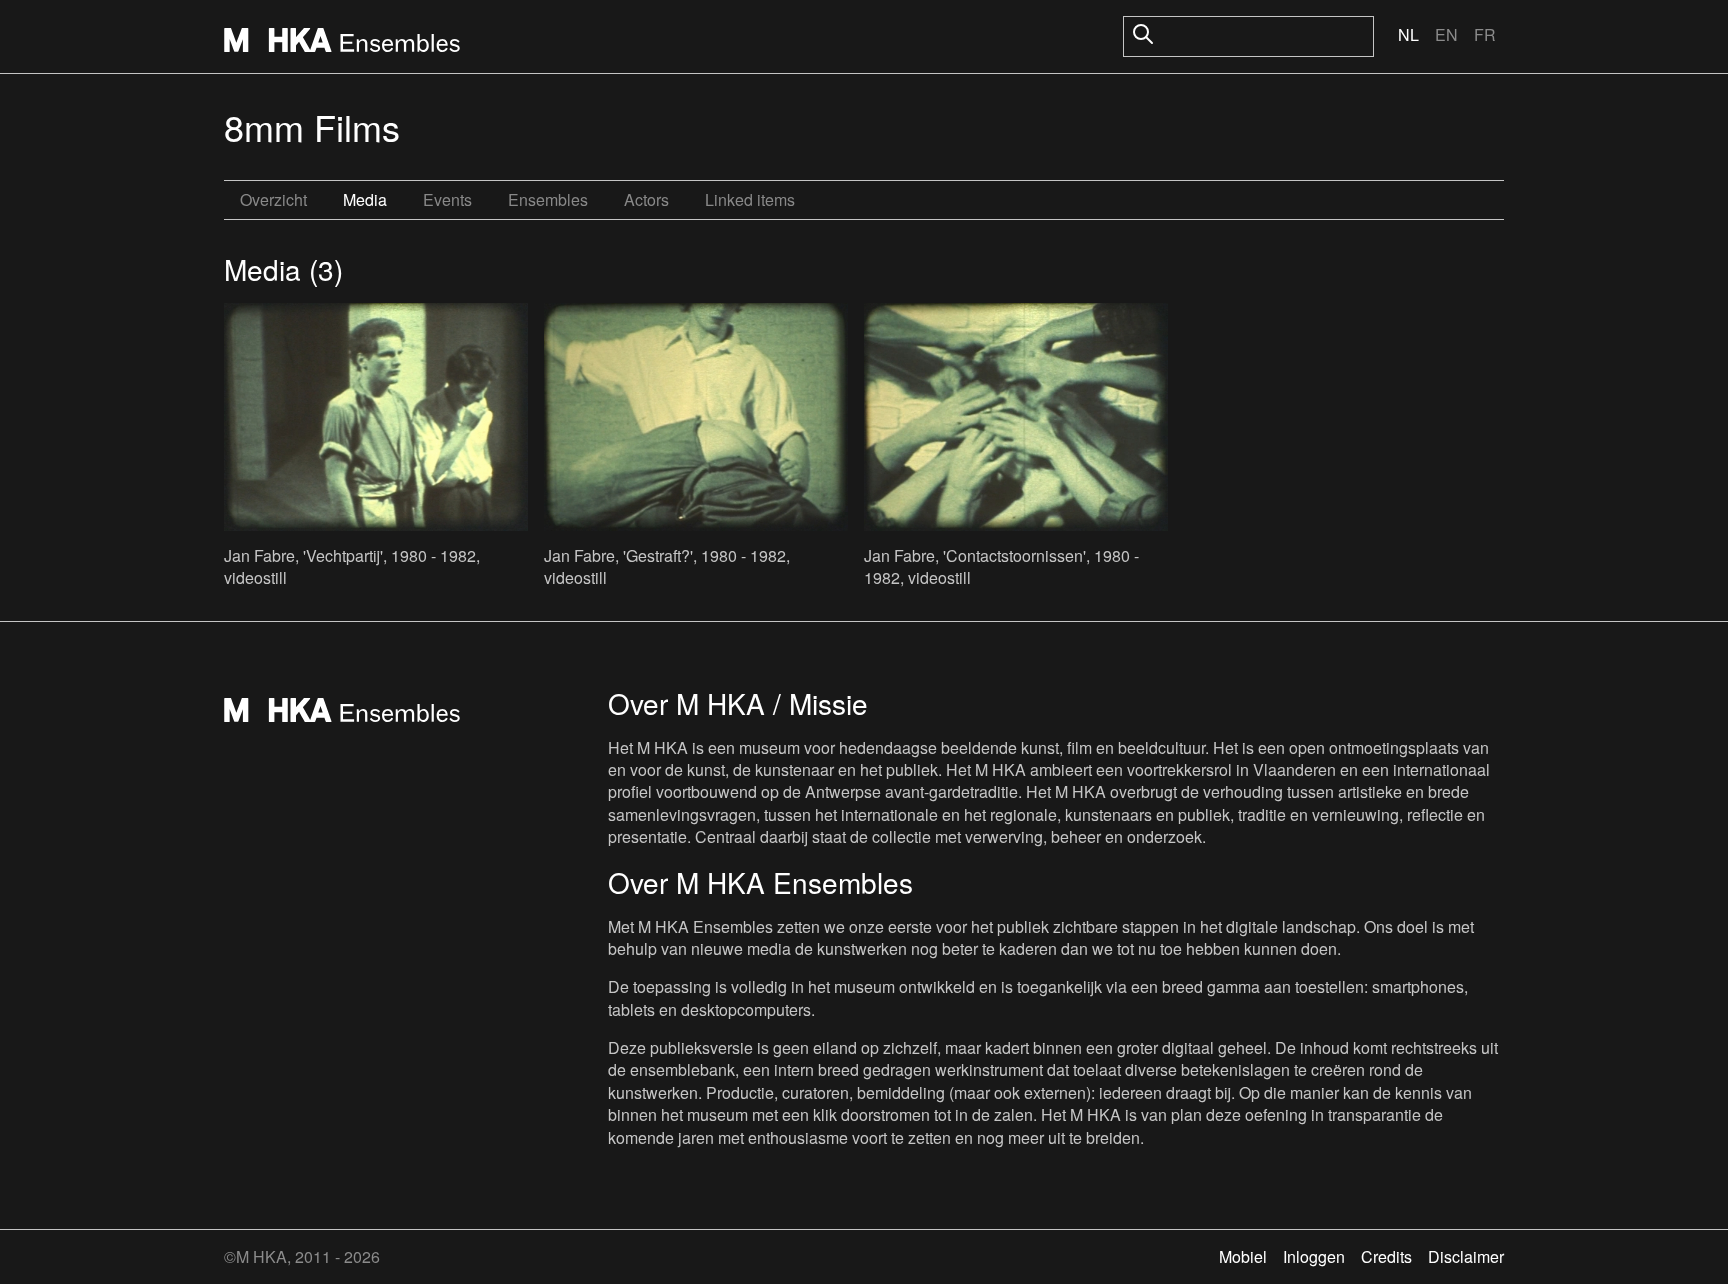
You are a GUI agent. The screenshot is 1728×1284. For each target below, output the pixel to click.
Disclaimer (1466, 1256)
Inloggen (1314, 1256)
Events (447, 199)
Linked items (750, 199)
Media (365, 199)
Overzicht (273, 199)
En (1446, 34)
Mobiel (1243, 1256)
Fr (1485, 34)
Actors (646, 199)
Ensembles (548, 199)
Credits (1386, 1256)
